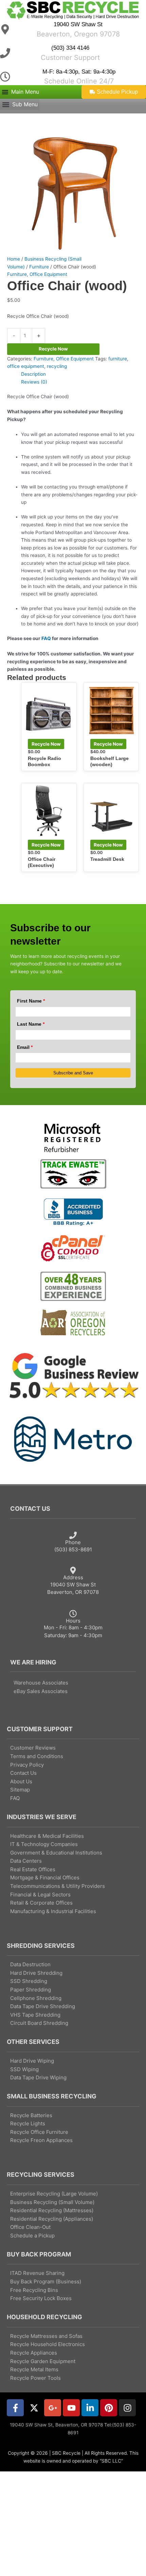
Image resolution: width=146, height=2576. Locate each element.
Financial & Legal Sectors (40, 1895)
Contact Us (23, 1773)
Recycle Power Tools (35, 2378)
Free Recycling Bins (34, 2290)
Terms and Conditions (37, 1756)
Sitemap (20, 1790)
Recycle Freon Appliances (41, 2140)
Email (25, 1047)
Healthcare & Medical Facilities (47, 1836)
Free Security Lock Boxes (41, 2298)
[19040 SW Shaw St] (5, 29)
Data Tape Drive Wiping (38, 2077)
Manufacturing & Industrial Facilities (53, 1911)
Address (73, 1577)
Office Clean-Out (30, 2227)
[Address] (73, 1570)
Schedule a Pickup (32, 2236)
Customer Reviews (33, 1748)
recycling (57, 366)
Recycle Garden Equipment (43, 2361)
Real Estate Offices (33, 1869)
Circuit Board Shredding (39, 2023)
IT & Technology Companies (44, 1844)
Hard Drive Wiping (32, 2061)
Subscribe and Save (73, 1073)
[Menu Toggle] (20, 92)
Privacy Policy (27, 1765)
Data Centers (26, 1861)
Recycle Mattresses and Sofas (46, 2336)
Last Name (31, 1024)
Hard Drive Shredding (36, 1973)
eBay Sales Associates (41, 1691)
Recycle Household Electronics (48, 2344)
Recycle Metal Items (34, 2369)
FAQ (46, 638)
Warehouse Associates (41, 1683)
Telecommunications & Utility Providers (58, 1886)
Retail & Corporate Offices (41, 1903)
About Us (21, 1781)
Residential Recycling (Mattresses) (52, 2210)
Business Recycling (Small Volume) (52, 2202)
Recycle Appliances (34, 2353)
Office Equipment (48, 274)
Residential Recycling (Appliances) (52, 2219)
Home (14, 259)
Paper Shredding (31, 1990)
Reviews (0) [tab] (34, 382)
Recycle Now (53, 349)
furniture (118, 359)
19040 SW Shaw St (78, 24)
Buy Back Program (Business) (46, 2282)
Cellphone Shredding (36, 1998)
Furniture (39, 267)
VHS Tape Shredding (35, 2015)
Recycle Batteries (31, 2115)
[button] (20, 105)
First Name (31, 1001)
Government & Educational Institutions (56, 1853)
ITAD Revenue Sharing (37, 2273)
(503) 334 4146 (70, 48)
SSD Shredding (29, 1981)
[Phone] (73, 1535)
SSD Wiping (24, 2069)
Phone (73, 1542)
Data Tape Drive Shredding (43, 2006)
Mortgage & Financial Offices (45, 1877)
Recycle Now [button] (46, 744)
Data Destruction (30, 1964)
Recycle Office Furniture (39, 2132)
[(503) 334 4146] (5, 53)
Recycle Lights (28, 2123)
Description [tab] (33, 374)
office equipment (26, 366)
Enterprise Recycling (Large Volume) (54, 2194)
